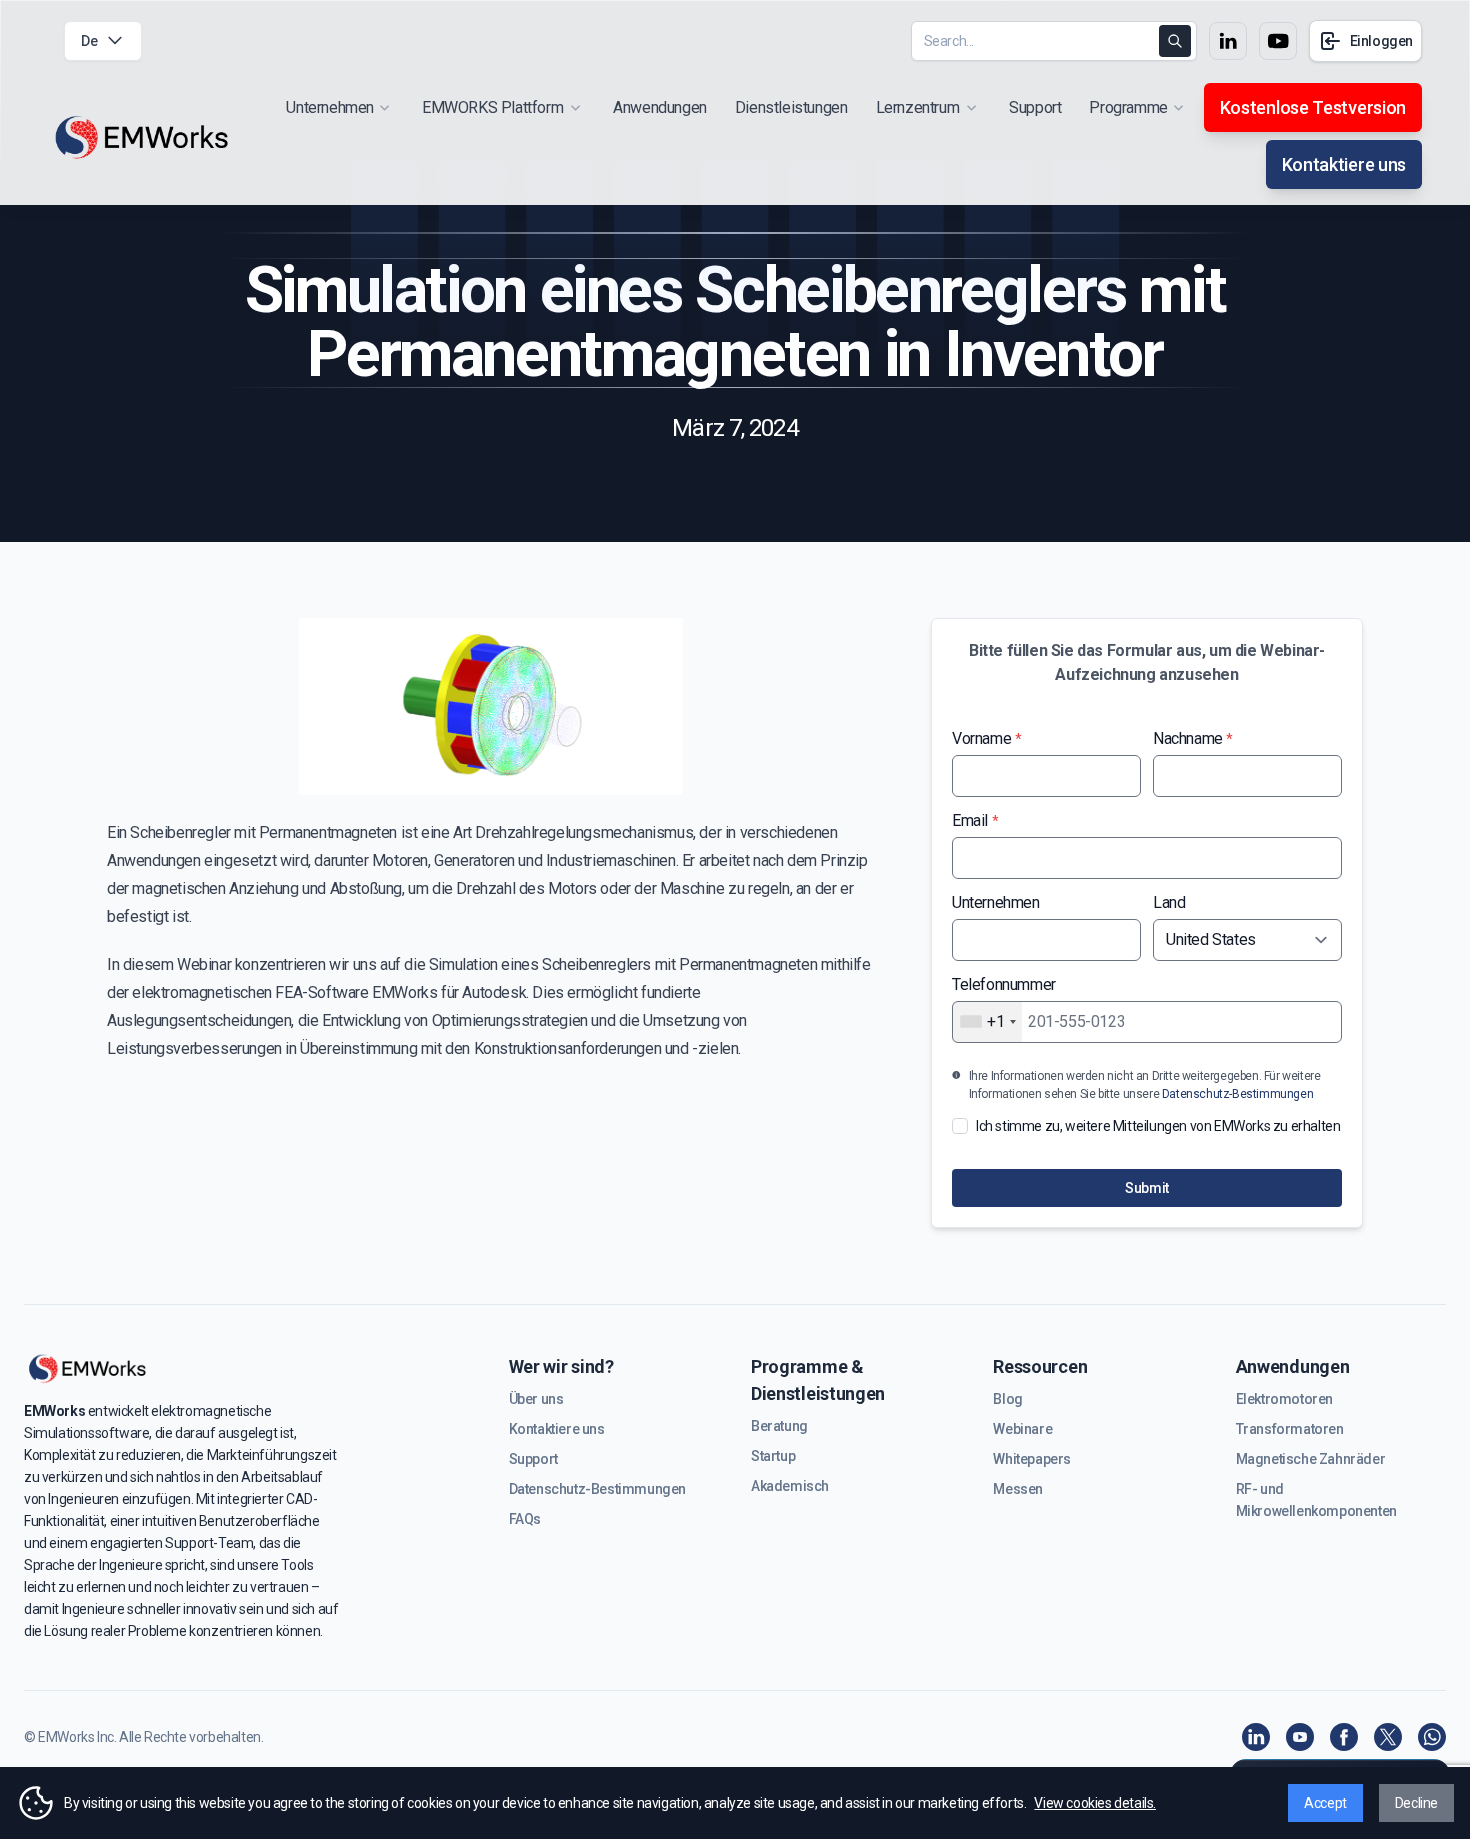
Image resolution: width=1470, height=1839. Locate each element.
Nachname (1193, 738)
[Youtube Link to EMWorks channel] (1278, 41)
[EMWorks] (142, 138)
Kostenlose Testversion (1313, 107)
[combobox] (987, 1022)
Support (1035, 107)
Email (975, 820)
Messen (1018, 1489)
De (89, 41)
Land (1169, 902)
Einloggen (1381, 41)
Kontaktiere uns (1344, 164)
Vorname (986, 738)
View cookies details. (1095, 1803)
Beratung (779, 1426)
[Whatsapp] (1432, 1737)
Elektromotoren (1284, 1399)
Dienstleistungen (791, 107)
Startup (773, 1456)
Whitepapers (1032, 1459)
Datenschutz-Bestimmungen (1237, 1094)
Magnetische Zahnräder (1311, 1459)
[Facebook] (1344, 1737)
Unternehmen (996, 902)
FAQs (525, 1519)
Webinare (1022, 1429)
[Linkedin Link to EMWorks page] (1228, 41)
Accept (1325, 1803)
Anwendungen (660, 107)
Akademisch (790, 1486)
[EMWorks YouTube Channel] (1300, 1737)
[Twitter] (1388, 1737)
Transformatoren (1290, 1429)
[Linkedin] (1256, 1737)
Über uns (536, 1399)
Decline (1416, 1803)
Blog (1007, 1399)
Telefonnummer (1004, 984)
